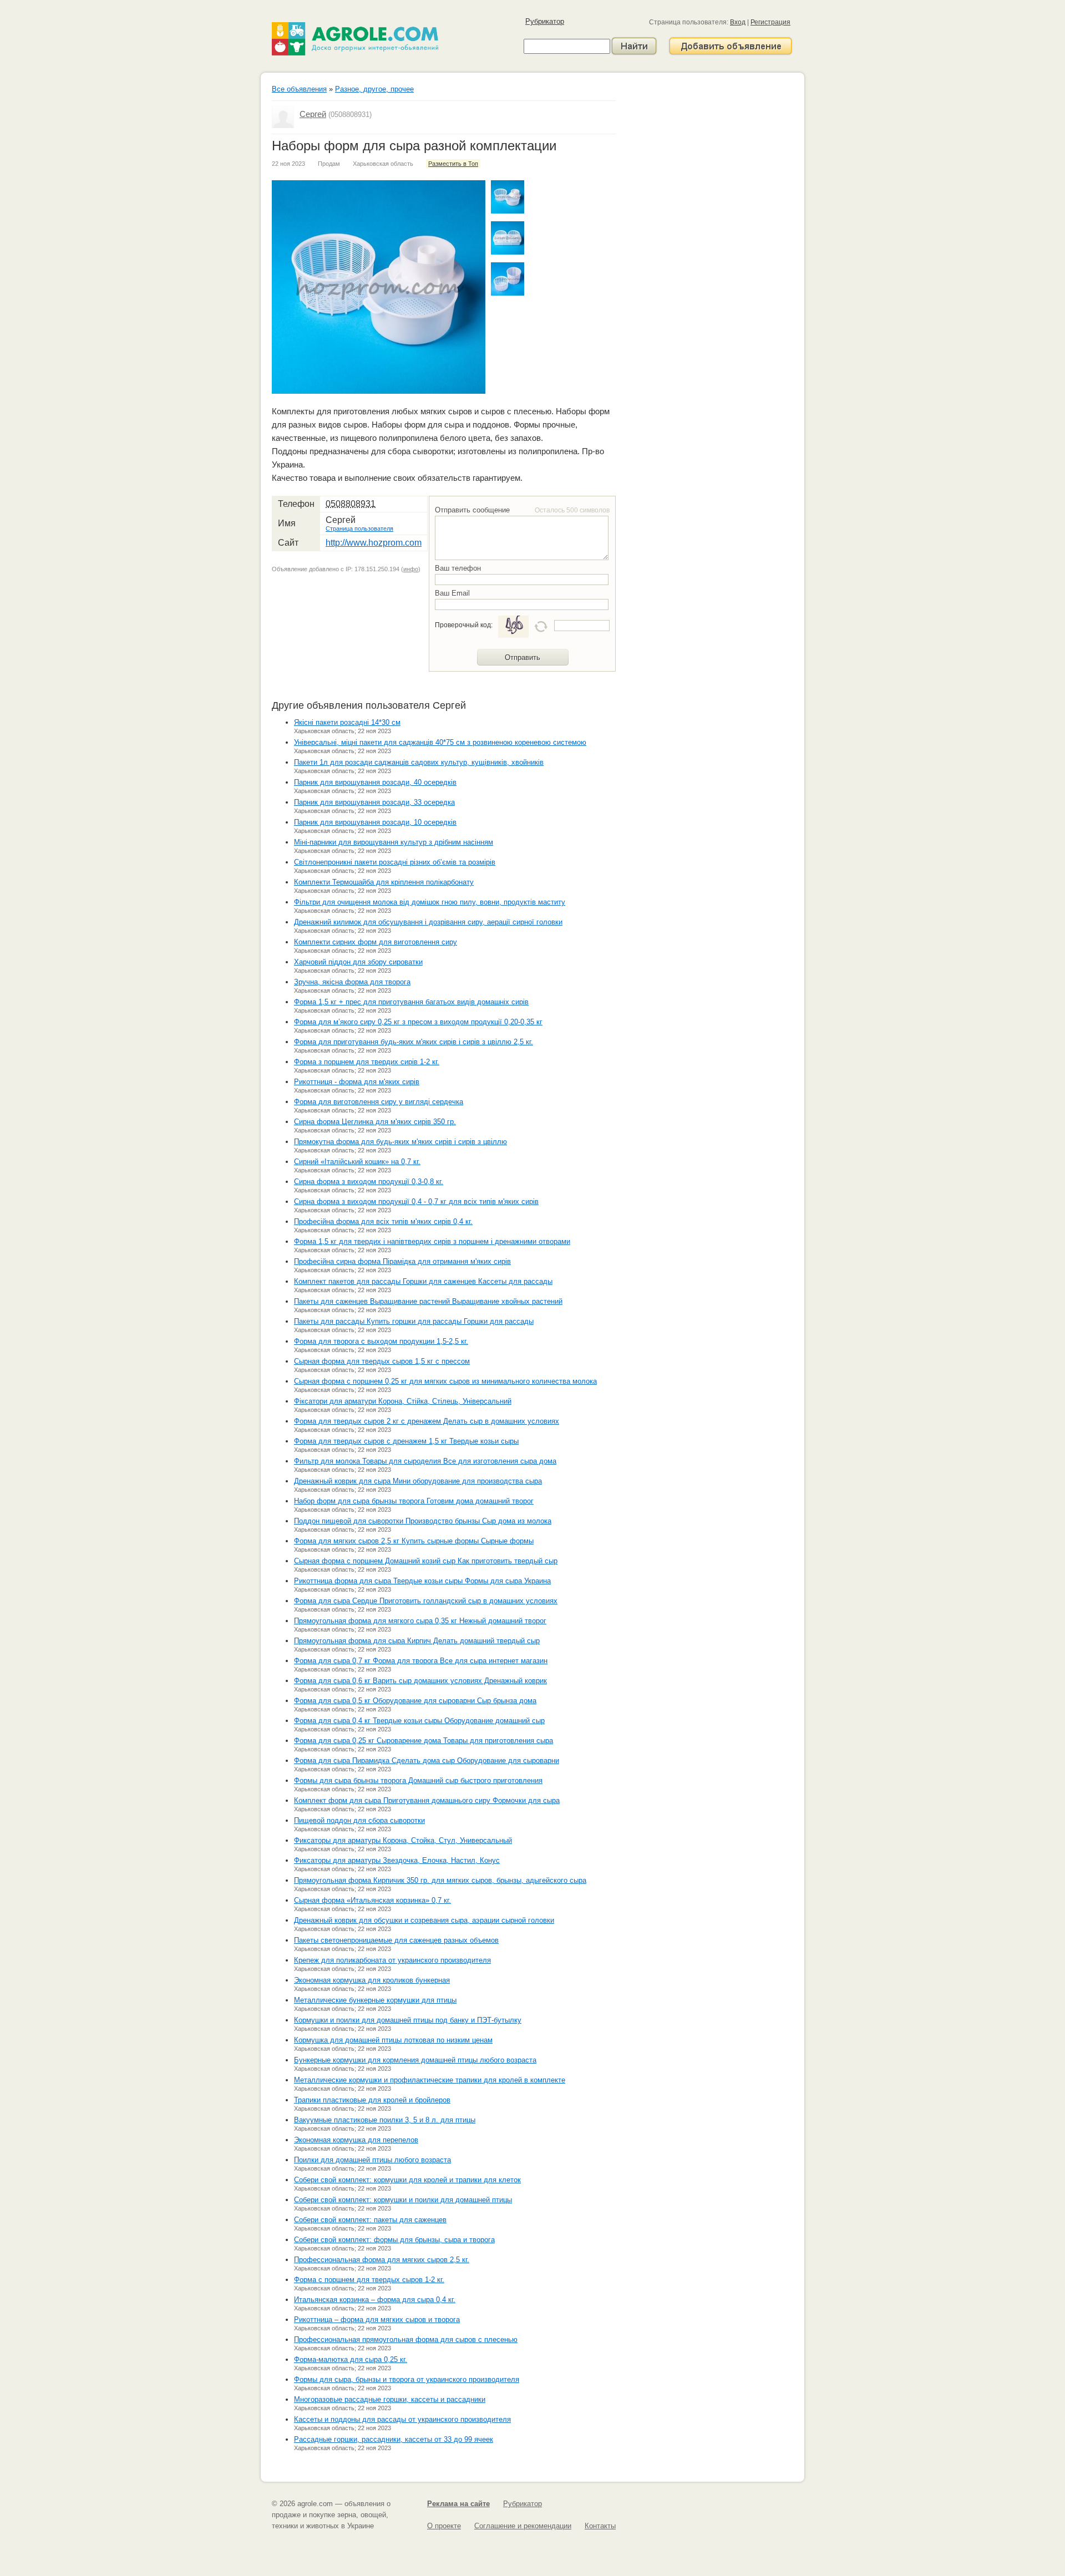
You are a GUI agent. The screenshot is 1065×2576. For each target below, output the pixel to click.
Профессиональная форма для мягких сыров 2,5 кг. (382, 2260)
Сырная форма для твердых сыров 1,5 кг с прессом (382, 1361)
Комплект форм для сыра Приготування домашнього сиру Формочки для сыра (427, 1800)
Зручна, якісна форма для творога (352, 982)
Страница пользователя (359, 529)
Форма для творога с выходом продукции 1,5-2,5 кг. (381, 1341)
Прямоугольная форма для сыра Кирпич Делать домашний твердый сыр (417, 1641)
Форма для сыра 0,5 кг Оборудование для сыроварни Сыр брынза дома (415, 1701)
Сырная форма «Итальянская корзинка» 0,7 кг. (372, 1900)
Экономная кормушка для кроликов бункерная (372, 1980)
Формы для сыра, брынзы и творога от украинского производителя (407, 2379)
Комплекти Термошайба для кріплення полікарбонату (384, 882)
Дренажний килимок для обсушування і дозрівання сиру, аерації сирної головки (428, 922)
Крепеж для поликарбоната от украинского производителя (392, 1960)
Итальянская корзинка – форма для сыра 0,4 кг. (375, 2300)
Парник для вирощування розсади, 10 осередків (375, 822)
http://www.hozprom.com (374, 543)
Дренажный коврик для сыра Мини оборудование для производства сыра (418, 1481)
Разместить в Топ (453, 164)
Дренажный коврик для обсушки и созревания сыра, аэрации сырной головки (424, 1920)
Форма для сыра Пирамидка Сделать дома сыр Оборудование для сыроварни (427, 1760)
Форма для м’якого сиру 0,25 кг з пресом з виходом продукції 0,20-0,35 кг (418, 1022)
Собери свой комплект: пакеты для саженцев (370, 2220)
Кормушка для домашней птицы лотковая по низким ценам (393, 2040)
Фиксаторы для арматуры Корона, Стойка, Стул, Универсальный (403, 1840)
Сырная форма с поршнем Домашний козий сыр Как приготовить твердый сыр (426, 1561)
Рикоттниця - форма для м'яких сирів (357, 1082)
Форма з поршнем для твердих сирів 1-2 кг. (367, 1062)
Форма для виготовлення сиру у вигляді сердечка (379, 1102)
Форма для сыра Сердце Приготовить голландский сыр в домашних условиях (426, 1601)
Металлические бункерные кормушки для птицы (375, 2000)
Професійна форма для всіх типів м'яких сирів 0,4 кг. (383, 1221)
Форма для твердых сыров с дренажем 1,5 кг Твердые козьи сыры (406, 1441)
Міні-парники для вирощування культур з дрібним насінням (394, 842)
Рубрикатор (545, 21)
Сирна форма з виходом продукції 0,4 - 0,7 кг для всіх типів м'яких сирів (416, 1201)
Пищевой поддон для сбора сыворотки (359, 1820)
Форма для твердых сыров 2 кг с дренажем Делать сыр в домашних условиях (427, 1421)
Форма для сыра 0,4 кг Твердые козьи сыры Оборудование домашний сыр (419, 1721)
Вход (738, 22)
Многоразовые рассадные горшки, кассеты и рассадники (390, 2399)
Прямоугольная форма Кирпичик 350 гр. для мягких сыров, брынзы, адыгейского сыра (440, 1880)
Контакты (600, 2526)
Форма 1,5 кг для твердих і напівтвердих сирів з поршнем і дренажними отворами (432, 1241)
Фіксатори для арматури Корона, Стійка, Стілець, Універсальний (403, 1401)
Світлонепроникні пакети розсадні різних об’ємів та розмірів (395, 862)
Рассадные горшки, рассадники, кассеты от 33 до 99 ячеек (394, 2439)
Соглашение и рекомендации (523, 2526)
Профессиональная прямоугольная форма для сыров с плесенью (406, 2339)
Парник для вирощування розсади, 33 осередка (374, 802)
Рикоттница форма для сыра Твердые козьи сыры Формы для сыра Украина (422, 1581)
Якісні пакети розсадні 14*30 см (347, 722)
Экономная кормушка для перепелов (356, 2140)
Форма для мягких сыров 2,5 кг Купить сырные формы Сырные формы (414, 1541)
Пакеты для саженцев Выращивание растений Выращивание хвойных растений (428, 1301)
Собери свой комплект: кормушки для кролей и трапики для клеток (407, 2180)
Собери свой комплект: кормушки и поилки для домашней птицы (403, 2200)
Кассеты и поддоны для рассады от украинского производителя (402, 2419)
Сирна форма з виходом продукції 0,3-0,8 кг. (369, 1182)
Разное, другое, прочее (374, 89)
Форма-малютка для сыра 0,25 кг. (351, 2359)
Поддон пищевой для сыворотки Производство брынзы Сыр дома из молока (423, 1521)
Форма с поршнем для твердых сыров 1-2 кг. (369, 2280)
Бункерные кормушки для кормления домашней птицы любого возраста (415, 2060)
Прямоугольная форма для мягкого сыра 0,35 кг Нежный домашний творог (420, 1621)
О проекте (444, 2526)
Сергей (313, 114)
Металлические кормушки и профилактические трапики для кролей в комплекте (430, 2080)
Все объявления (299, 89)
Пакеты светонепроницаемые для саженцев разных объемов (396, 1940)
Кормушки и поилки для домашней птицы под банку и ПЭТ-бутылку (408, 2020)
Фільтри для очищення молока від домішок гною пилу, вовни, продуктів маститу (430, 902)
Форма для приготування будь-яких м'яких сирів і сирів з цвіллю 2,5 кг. (414, 1042)
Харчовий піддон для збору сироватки (358, 962)
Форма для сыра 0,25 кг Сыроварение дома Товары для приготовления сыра (424, 1741)
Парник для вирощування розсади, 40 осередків (375, 782)
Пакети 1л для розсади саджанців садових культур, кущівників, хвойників (419, 762)
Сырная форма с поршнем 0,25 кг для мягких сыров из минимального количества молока (445, 1381)
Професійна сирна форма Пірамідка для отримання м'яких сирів (402, 1261)
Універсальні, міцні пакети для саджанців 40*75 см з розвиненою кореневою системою (440, 742)
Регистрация (770, 22)
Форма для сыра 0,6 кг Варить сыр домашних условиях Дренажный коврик (420, 1681)
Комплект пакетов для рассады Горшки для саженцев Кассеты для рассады (423, 1281)
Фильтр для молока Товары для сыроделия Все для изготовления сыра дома (425, 1461)
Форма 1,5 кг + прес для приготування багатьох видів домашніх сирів (411, 1002)
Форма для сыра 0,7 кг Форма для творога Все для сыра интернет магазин (421, 1661)
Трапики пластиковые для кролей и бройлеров (372, 2100)
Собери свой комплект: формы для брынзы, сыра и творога (394, 2240)
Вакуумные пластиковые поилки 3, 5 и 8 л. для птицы (385, 2120)
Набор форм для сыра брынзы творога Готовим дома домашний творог (414, 1501)
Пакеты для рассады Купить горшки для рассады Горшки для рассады (414, 1321)
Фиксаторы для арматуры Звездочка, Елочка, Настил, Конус (397, 1860)
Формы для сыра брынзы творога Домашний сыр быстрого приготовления (418, 1780)
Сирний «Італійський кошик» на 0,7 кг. (357, 1162)
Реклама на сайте (458, 2504)
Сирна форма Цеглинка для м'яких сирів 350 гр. (375, 1122)
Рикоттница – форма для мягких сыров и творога (377, 2320)
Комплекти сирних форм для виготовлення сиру (376, 942)
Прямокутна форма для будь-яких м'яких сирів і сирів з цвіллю (400, 1142)
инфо (411, 569)
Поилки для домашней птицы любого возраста (372, 2160)
